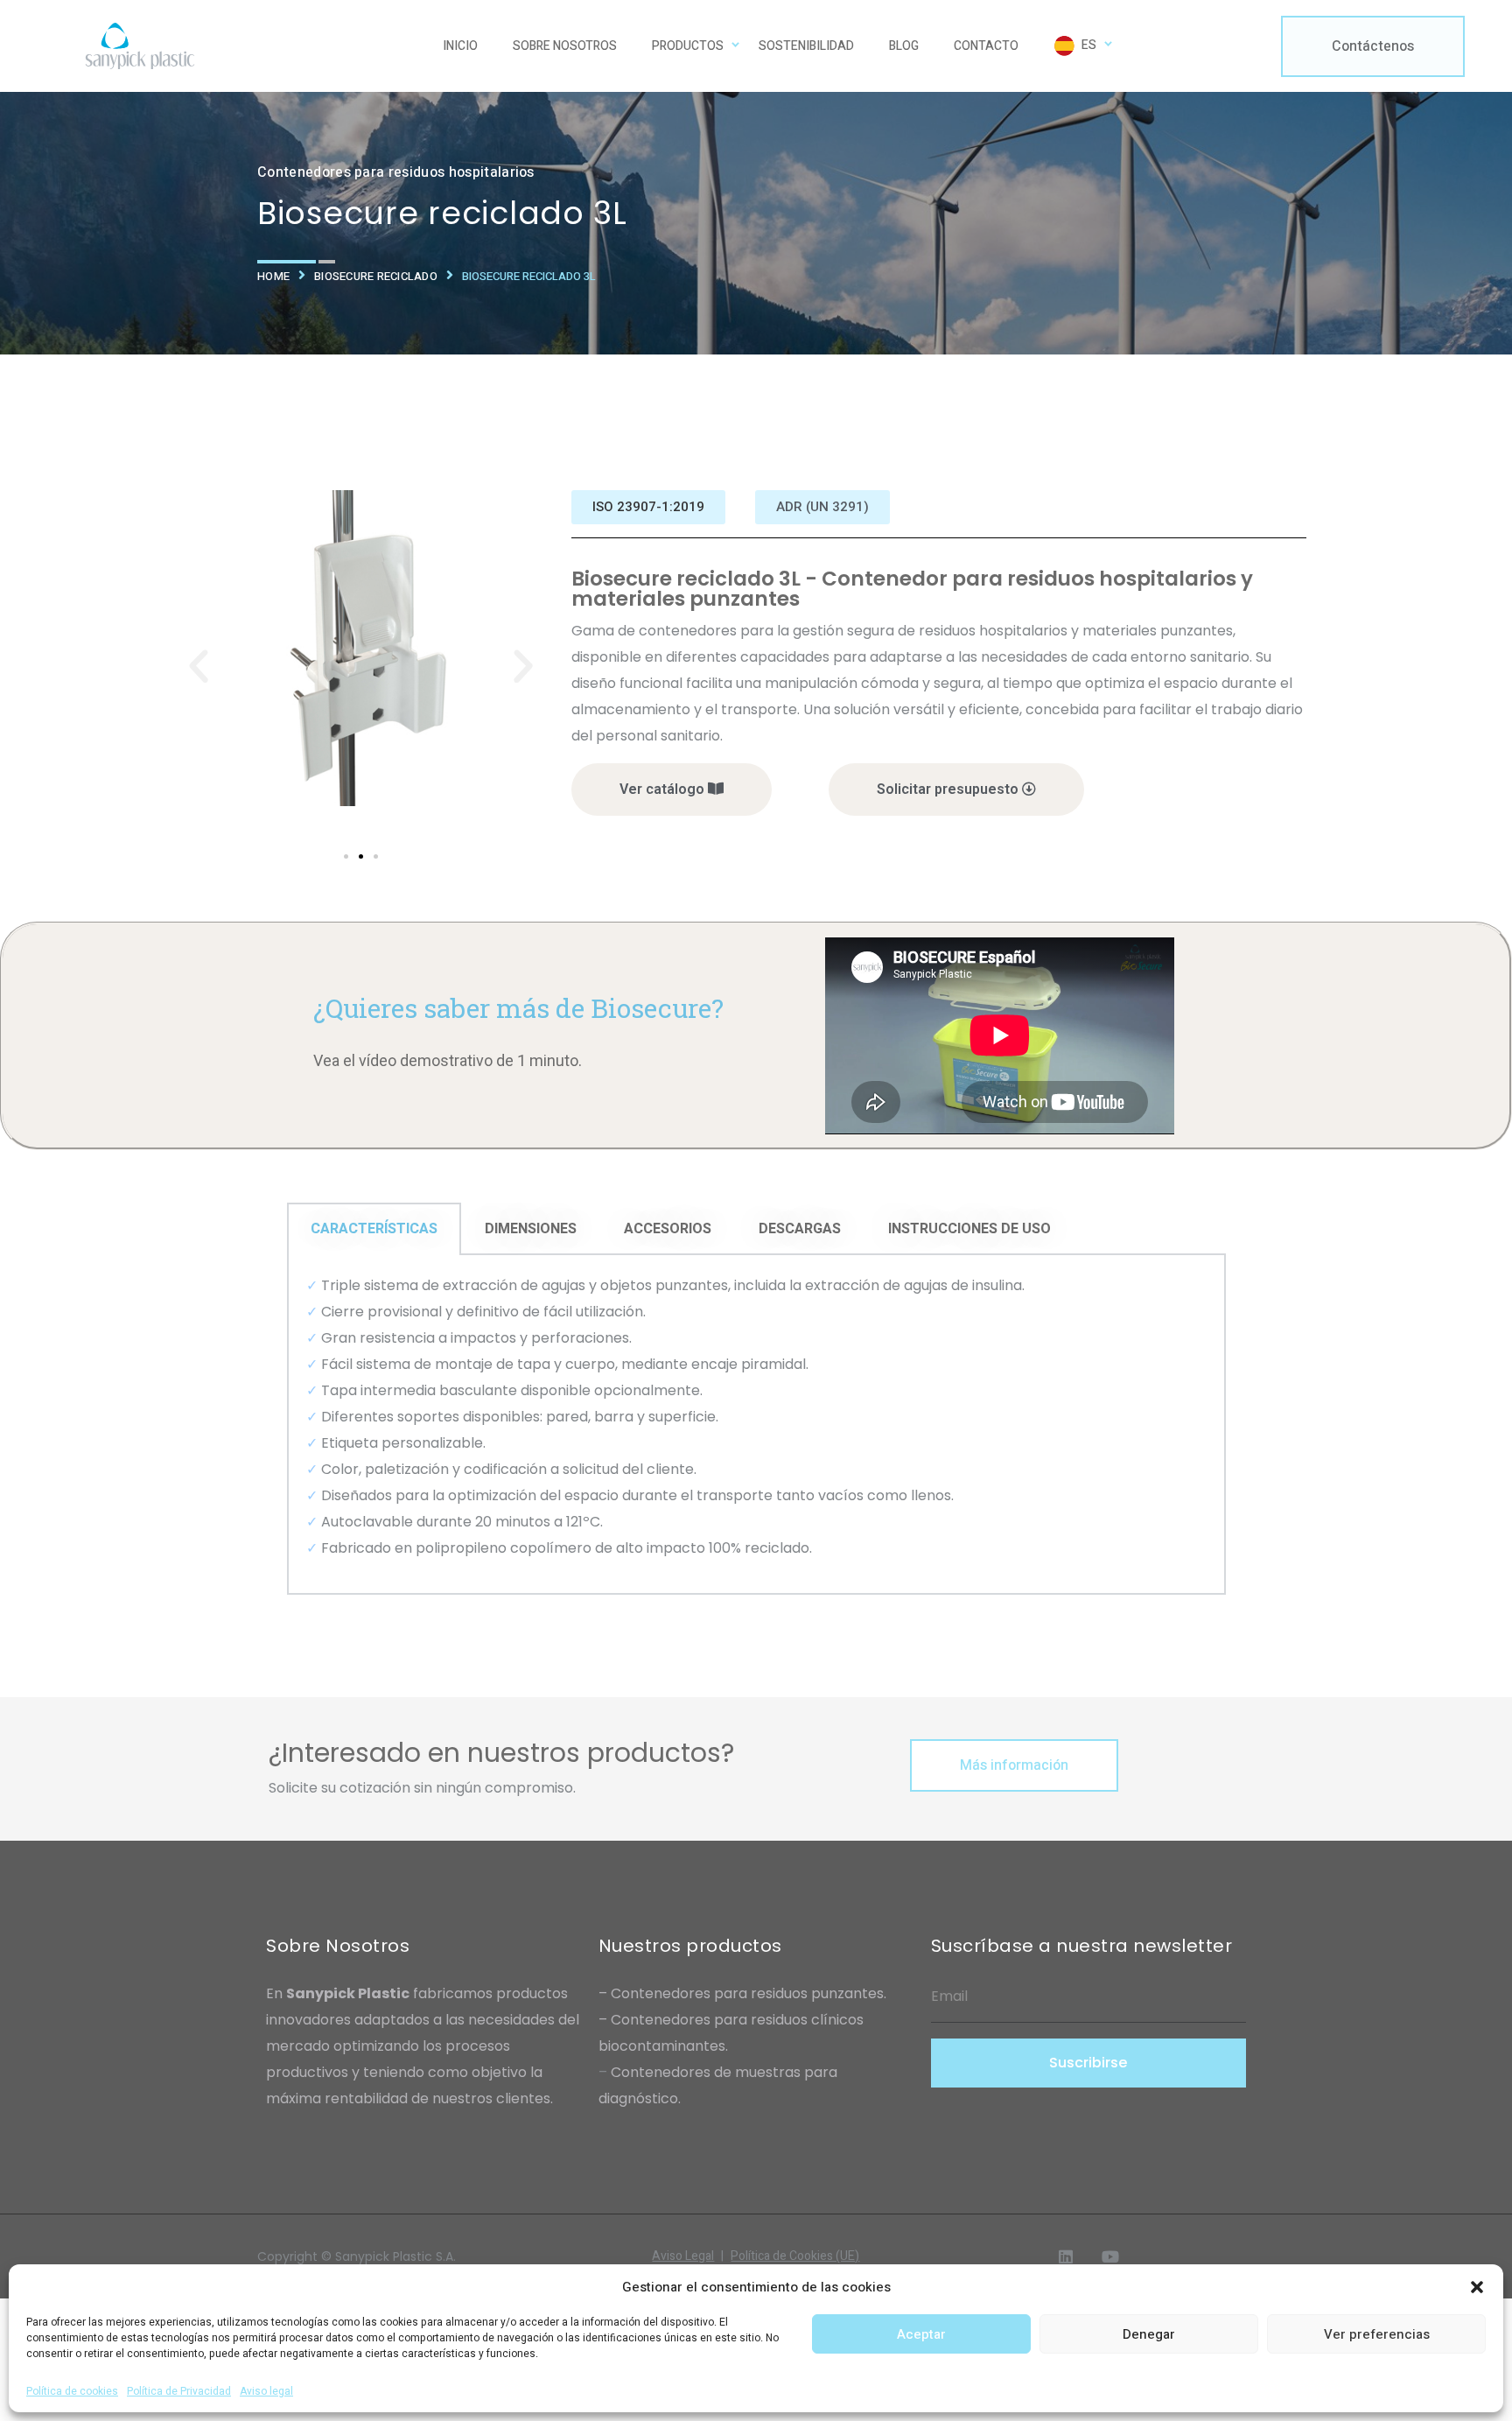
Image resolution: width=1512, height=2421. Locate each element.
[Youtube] (1110, 2256)
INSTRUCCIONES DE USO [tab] (969, 1229)
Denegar (1149, 2334)
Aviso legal (266, 2391)
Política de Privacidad (179, 2391)
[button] (1477, 2287)
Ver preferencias (1377, 2334)
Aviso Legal (688, 2256)
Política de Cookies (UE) (795, 2256)
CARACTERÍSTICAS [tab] (374, 1229)
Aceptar (921, 2334)
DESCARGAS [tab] (800, 1229)
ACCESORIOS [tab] (668, 1229)
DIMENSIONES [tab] (531, 1229)
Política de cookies (72, 2391)
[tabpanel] (756, 1425)
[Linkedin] (1066, 2256)
